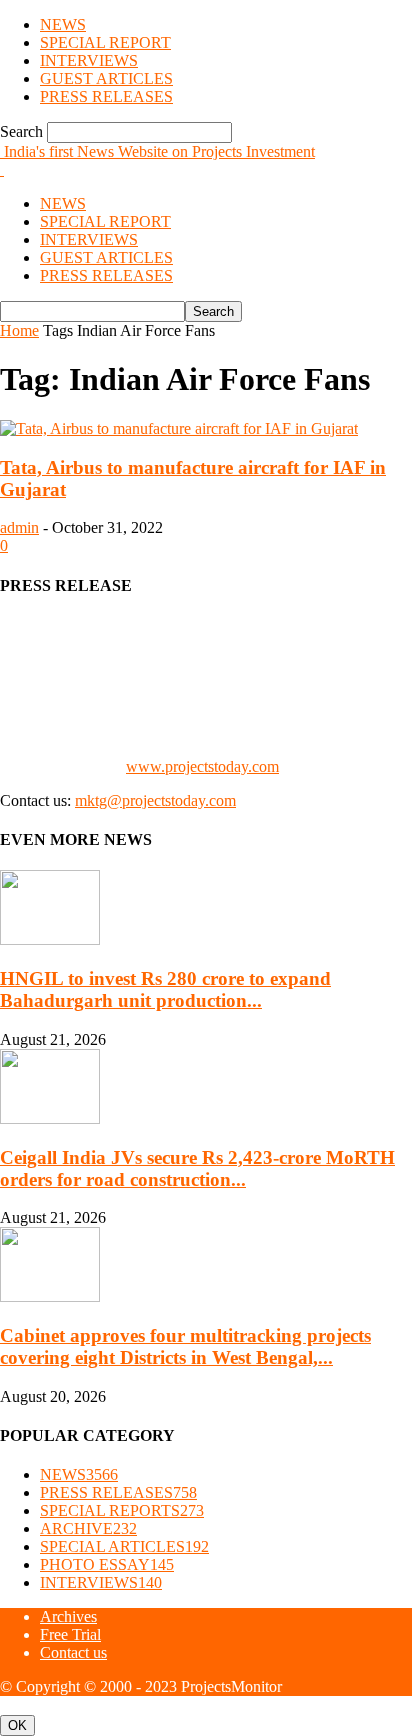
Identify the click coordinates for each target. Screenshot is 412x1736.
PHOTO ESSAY (107, 1564)
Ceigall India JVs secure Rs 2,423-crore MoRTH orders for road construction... (197, 1168)
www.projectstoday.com (202, 766)
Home (19, 330)
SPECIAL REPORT (105, 42)
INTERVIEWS (89, 60)
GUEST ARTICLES (106, 78)
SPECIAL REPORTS (122, 1510)
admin (19, 527)
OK (17, 1725)
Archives (68, 1616)
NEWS (63, 24)
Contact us (73, 1652)
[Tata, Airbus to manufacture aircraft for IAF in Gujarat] (179, 428)
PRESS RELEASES (106, 96)
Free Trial (70, 1634)
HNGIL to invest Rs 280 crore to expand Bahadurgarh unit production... (165, 989)
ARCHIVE (88, 1528)
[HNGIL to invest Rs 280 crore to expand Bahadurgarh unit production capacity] (50, 939)
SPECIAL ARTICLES (124, 1546)
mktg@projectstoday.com (155, 800)
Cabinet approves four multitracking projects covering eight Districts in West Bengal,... (185, 1346)
